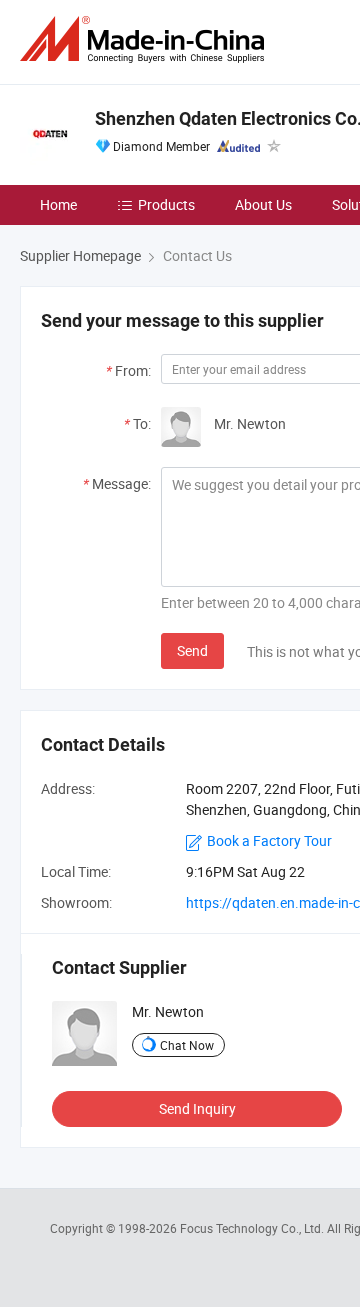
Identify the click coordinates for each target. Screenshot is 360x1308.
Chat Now (187, 1045)
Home (58, 204)
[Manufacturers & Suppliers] (146, 39)
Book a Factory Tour (269, 840)
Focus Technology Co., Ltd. (253, 1228)
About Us (263, 204)
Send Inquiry (197, 1108)
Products (166, 204)
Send (192, 650)
